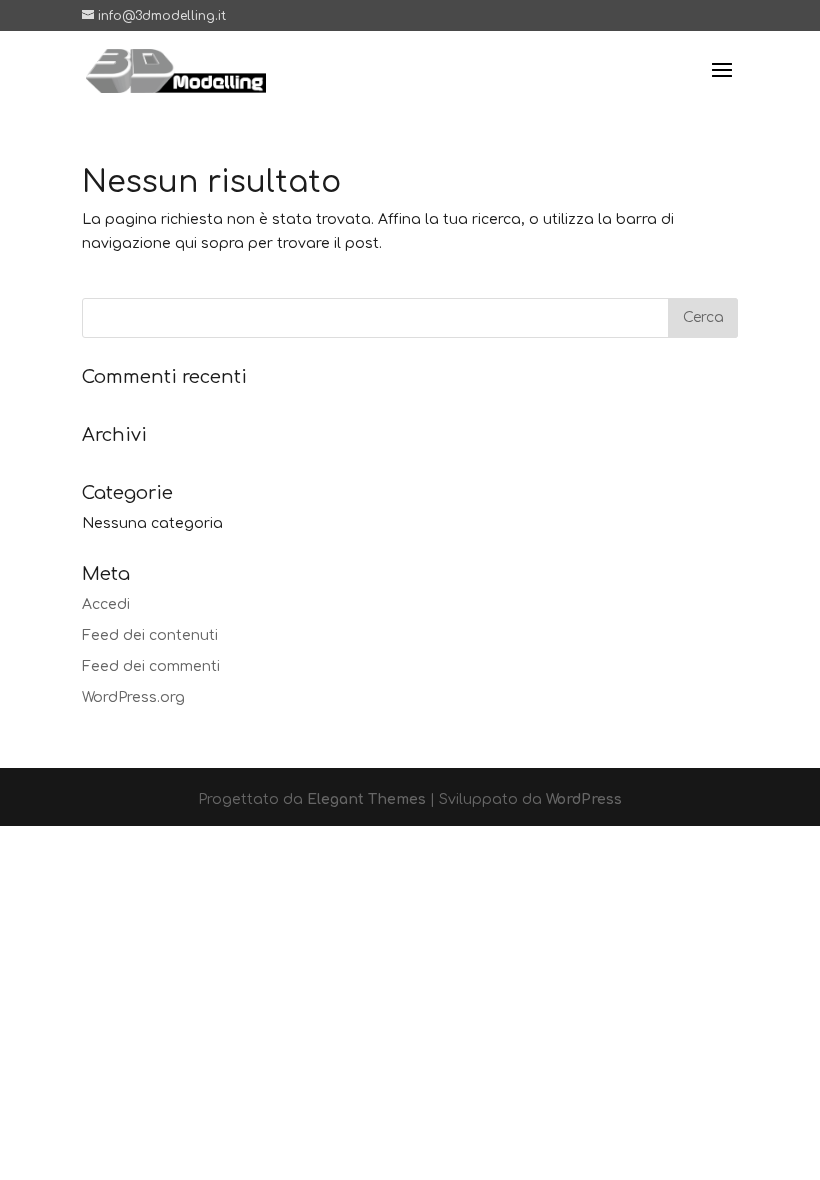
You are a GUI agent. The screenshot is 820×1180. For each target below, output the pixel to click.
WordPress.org (133, 697)
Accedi (106, 604)
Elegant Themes (366, 799)
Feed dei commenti (151, 666)
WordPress (584, 799)
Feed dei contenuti (150, 635)
